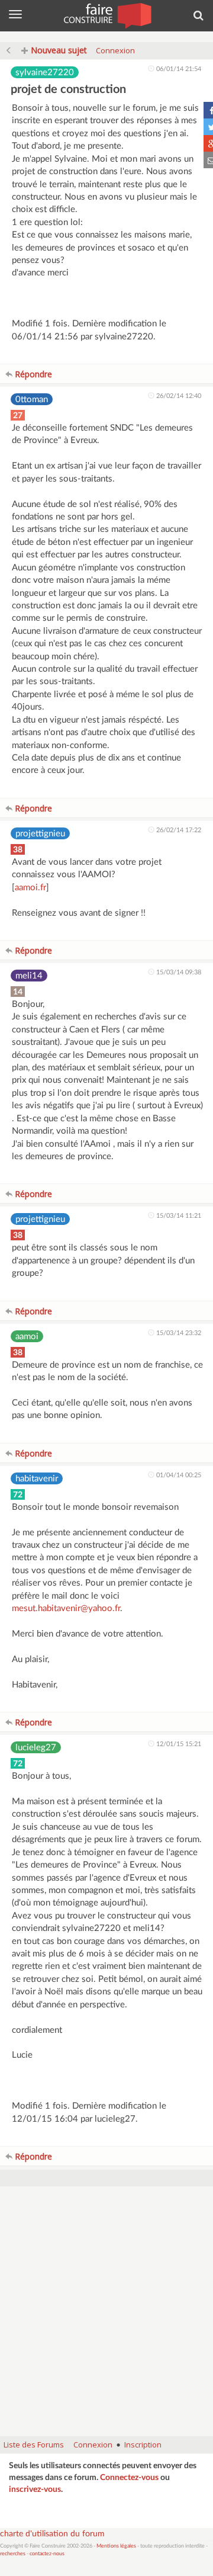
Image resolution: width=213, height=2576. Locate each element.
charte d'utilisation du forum (52, 2534)
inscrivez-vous (35, 2490)
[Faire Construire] (107, 15)
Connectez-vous (129, 2478)
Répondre (32, 374)
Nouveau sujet (58, 50)
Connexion (115, 50)
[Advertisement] (106, 2317)
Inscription (143, 2445)
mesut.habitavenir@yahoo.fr (66, 1608)
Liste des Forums (34, 2445)
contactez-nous (47, 2554)
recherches (13, 2554)
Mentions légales (116, 2546)
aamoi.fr (30, 888)
